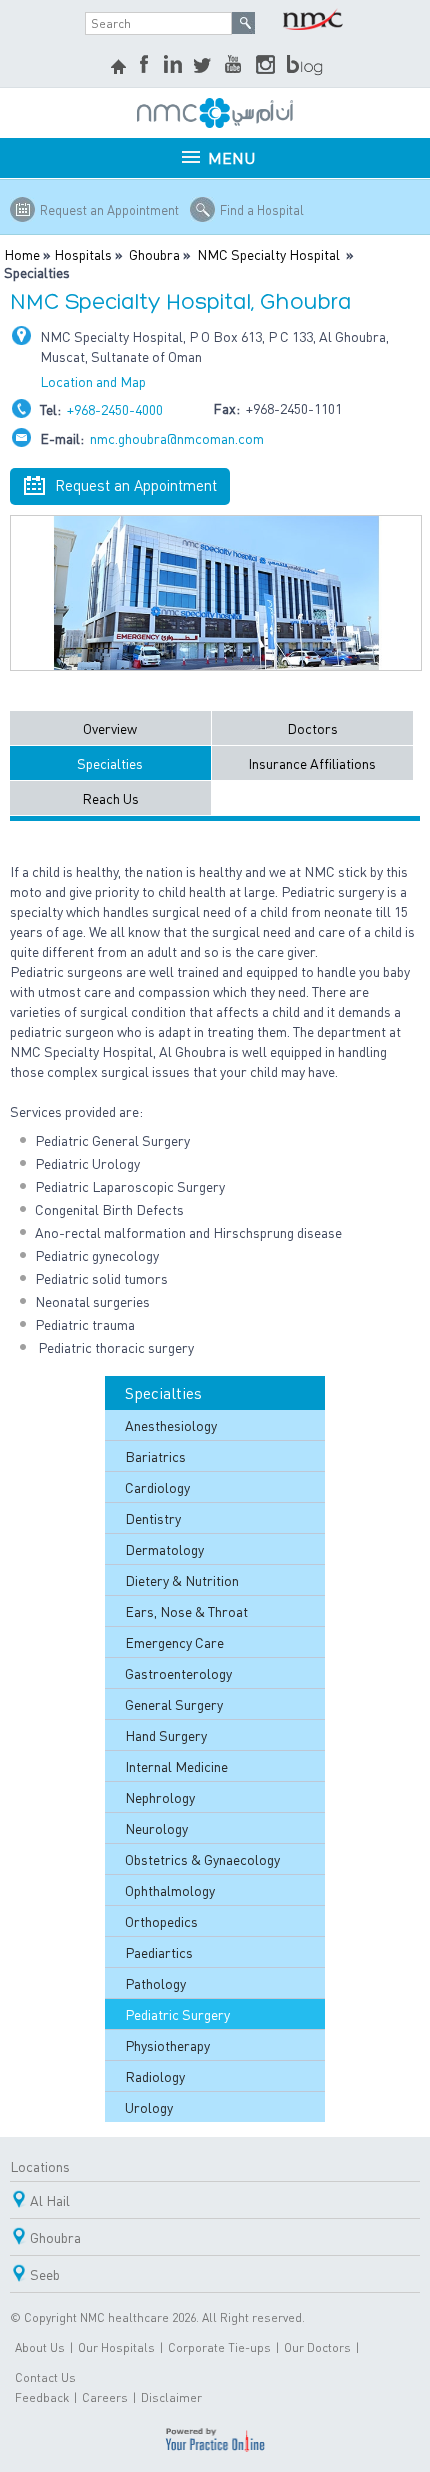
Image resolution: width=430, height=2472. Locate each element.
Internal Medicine (176, 1766)
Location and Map (93, 381)
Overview (110, 728)
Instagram (266, 66)
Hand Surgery (166, 1735)
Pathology (155, 1983)
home (121, 69)
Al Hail (50, 2200)
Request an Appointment (109, 209)
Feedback (42, 2397)
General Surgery (174, 1704)
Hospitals (83, 254)
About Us (40, 2347)
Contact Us (45, 2377)
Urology (149, 2107)
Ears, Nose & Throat (186, 1611)
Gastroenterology (178, 1673)
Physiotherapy (167, 2045)
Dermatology (164, 1549)
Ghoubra (154, 254)
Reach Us (110, 798)
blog (306, 66)
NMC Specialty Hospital (268, 254)
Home (22, 254)
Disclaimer (171, 2397)
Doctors (312, 728)
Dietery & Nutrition (182, 1580)
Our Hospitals (116, 2347)
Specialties (110, 763)
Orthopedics (161, 1921)
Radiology (155, 2076)
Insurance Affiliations (312, 763)
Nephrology (160, 1797)
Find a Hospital (262, 209)
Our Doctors (317, 2347)
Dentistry (153, 1518)
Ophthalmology (170, 1890)
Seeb (45, 2274)
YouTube (235, 66)
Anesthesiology (171, 1425)
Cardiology (157, 1487)
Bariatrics (155, 1456)
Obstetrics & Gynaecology (202, 1859)
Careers (105, 2397)
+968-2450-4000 (115, 409)
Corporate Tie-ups (219, 2347)
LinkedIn (173, 66)
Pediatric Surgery (177, 2014)
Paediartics (159, 1952)
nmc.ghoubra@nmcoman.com (177, 438)
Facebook (146, 66)
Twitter (204, 66)
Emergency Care (174, 1642)
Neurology (156, 1828)
